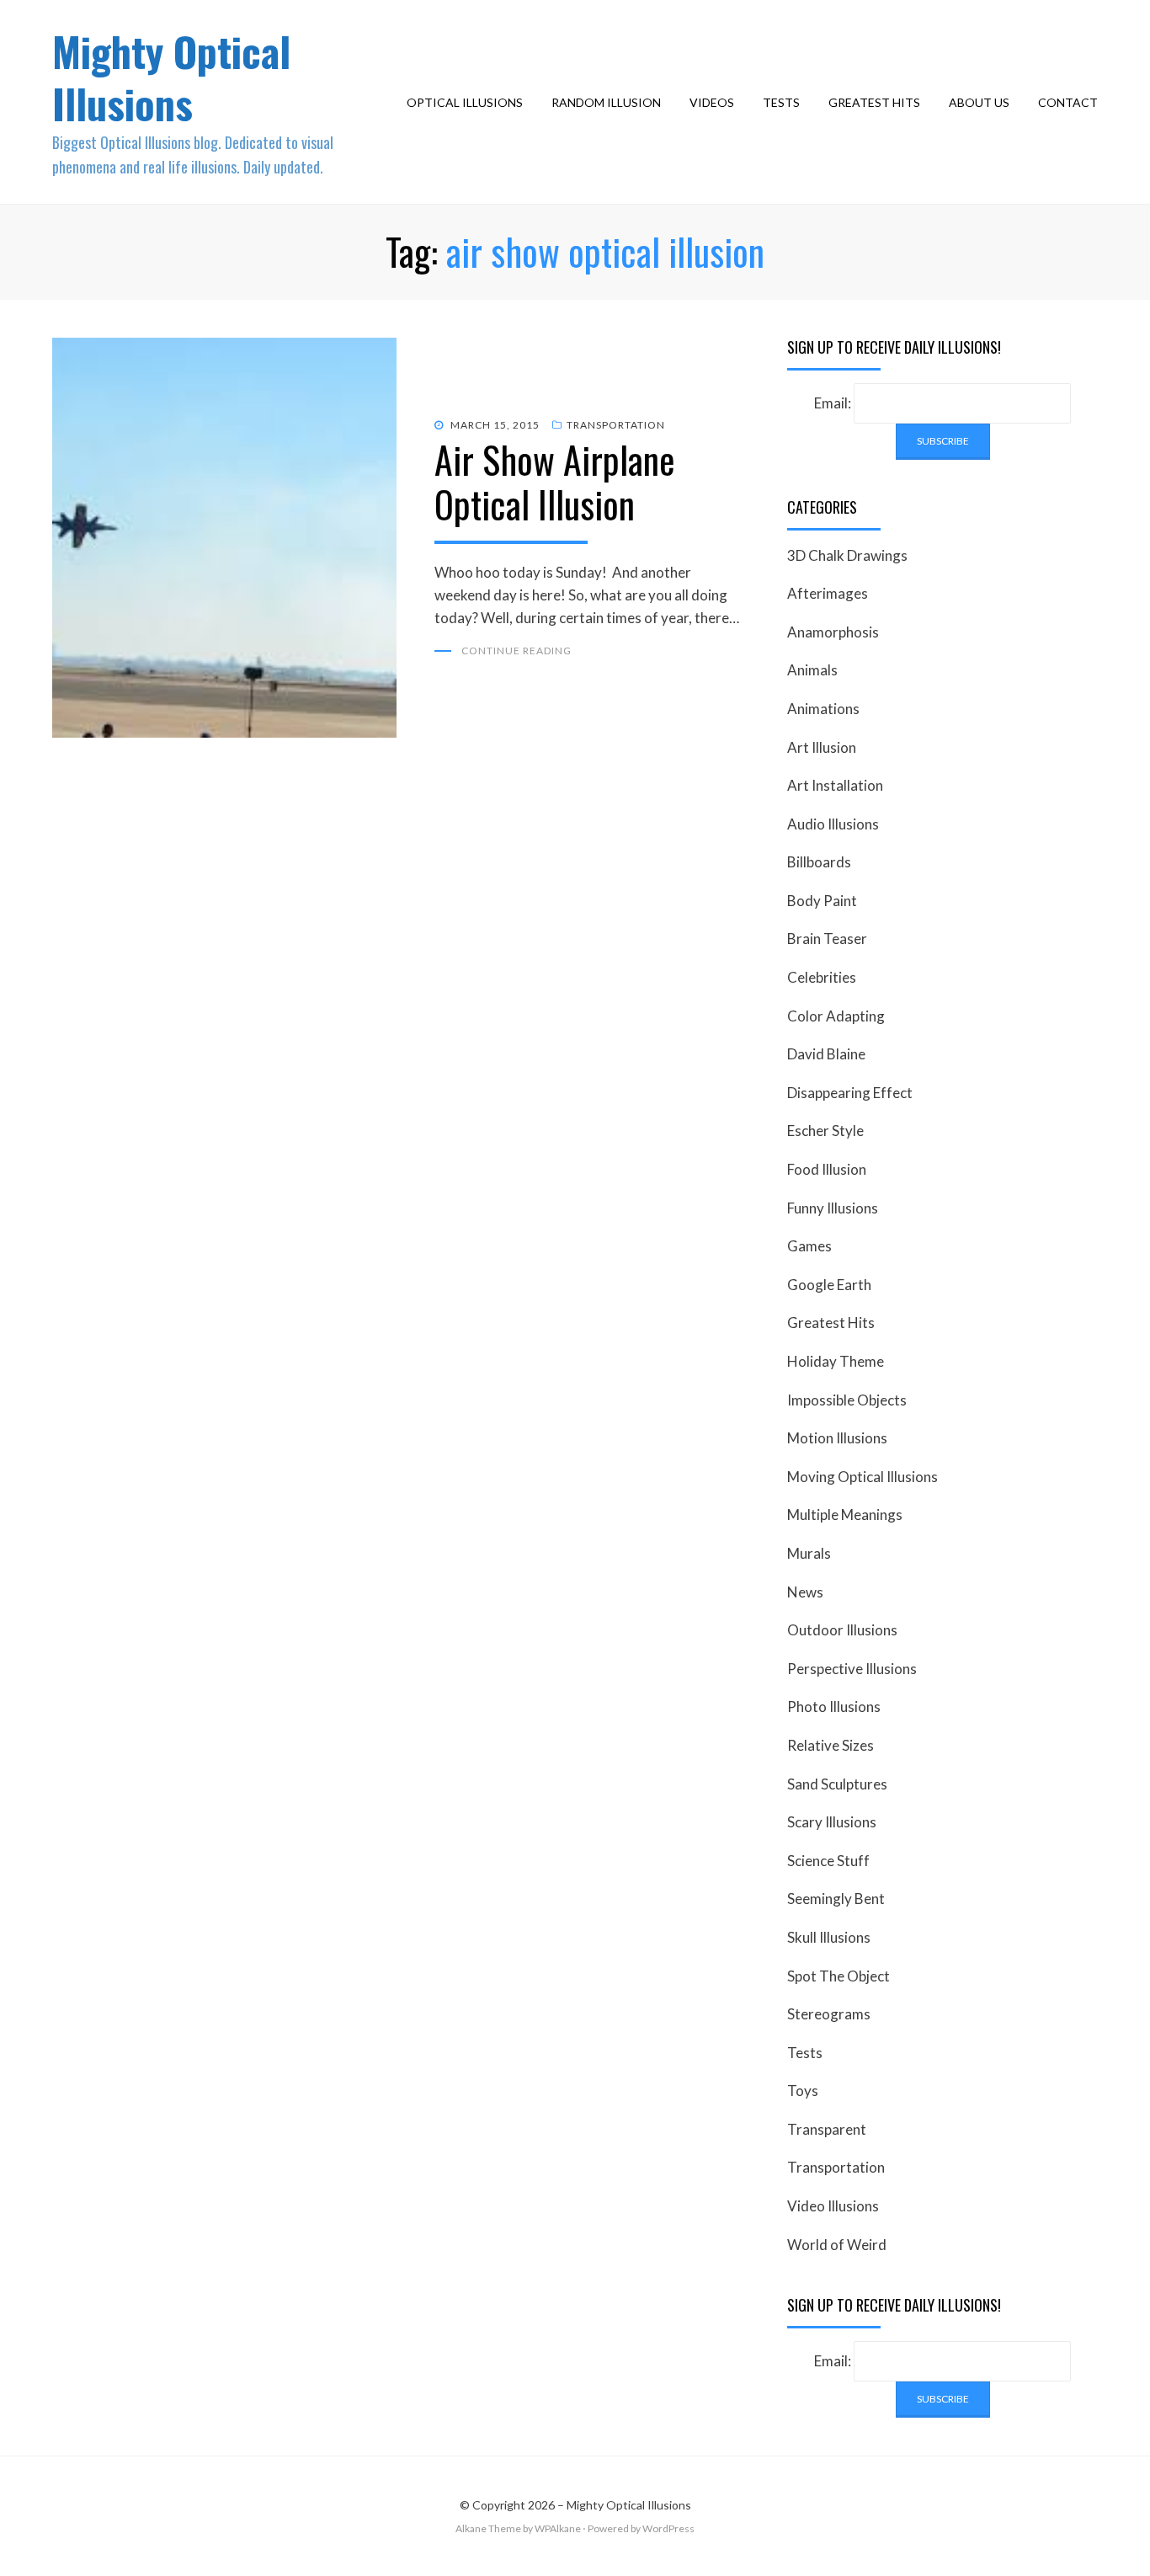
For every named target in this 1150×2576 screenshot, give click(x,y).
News (805, 1592)
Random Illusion (606, 102)
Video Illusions (833, 2206)
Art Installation (835, 785)
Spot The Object (839, 1976)
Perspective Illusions (852, 1669)
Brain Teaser (827, 939)
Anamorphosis (833, 632)
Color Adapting (836, 1016)
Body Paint (822, 901)
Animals (812, 670)
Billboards (819, 862)
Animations (823, 709)
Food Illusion (827, 1169)
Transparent (827, 2129)
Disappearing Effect (850, 1093)
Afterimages (828, 593)
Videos (712, 102)
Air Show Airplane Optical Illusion (555, 482)
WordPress (668, 2528)
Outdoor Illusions (842, 1630)
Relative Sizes (831, 1745)
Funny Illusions (833, 1208)
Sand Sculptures (837, 1784)
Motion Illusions (837, 1438)
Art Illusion (822, 747)
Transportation (616, 425)
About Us (979, 102)
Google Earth (829, 1285)
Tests (781, 102)
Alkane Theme (488, 2528)
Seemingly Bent (836, 1899)
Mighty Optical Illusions (171, 77)
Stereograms (829, 2014)
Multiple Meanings (845, 1515)
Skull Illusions (829, 1937)
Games (809, 1246)
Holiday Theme (836, 1361)
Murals (809, 1553)
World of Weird (837, 2245)
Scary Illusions (832, 1822)
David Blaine (826, 1054)
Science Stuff (828, 1861)
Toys (803, 2091)
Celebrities (822, 977)
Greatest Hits (874, 102)
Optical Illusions (465, 102)
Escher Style (825, 1131)
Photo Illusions (834, 1707)
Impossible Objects (847, 1400)
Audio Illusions (833, 824)
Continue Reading (516, 651)
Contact (1068, 102)
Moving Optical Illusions (862, 1477)
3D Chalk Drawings (847, 555)
